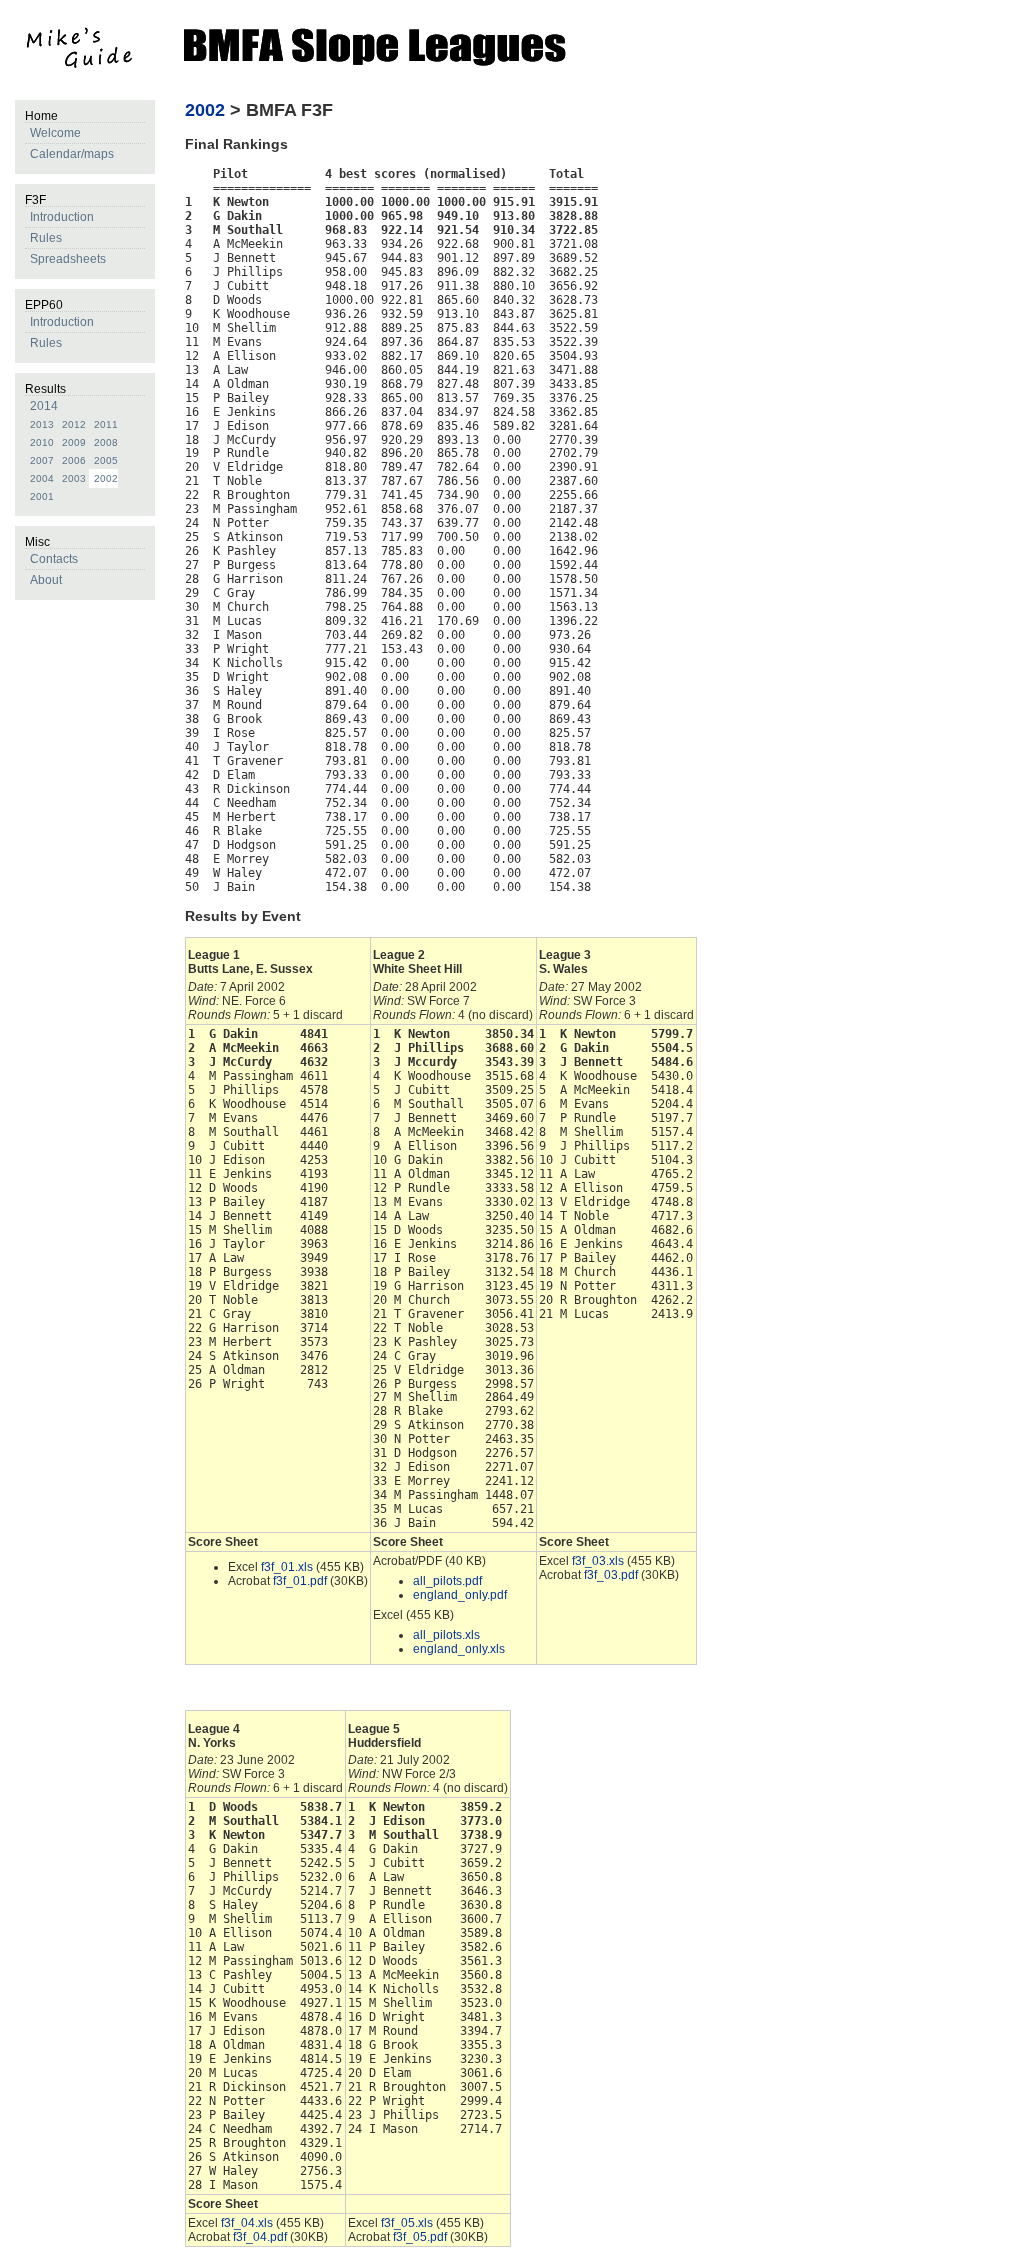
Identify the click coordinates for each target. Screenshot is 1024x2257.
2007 (42, 460)
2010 (42, 442)
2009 (74, 442)
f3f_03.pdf (611, 1575)
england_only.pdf (460, 1595)
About (46, 580)
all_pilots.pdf (447, 1581)
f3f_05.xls (407, 2223)
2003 (74, 478)
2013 (42, 424)
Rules (46, 238)
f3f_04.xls (247, 2223)
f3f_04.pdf (260, 2237)
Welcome (55, 133)
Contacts (54, 559)
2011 (106, 424)
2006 (74, 460)
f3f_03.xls (598, 1561)
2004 (42, 478)
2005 (106, 460)
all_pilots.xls (446, 1635)
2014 (44, 406)
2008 (106, 442)
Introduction (62, 217)
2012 (74, 424)
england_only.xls (459, 1649)
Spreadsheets (68, 259)
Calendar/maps (72, 154)
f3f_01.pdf (300, 1581)
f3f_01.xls (287, 1567)
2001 (42, 496)
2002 (106, 478)
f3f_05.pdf (420, 2237)
